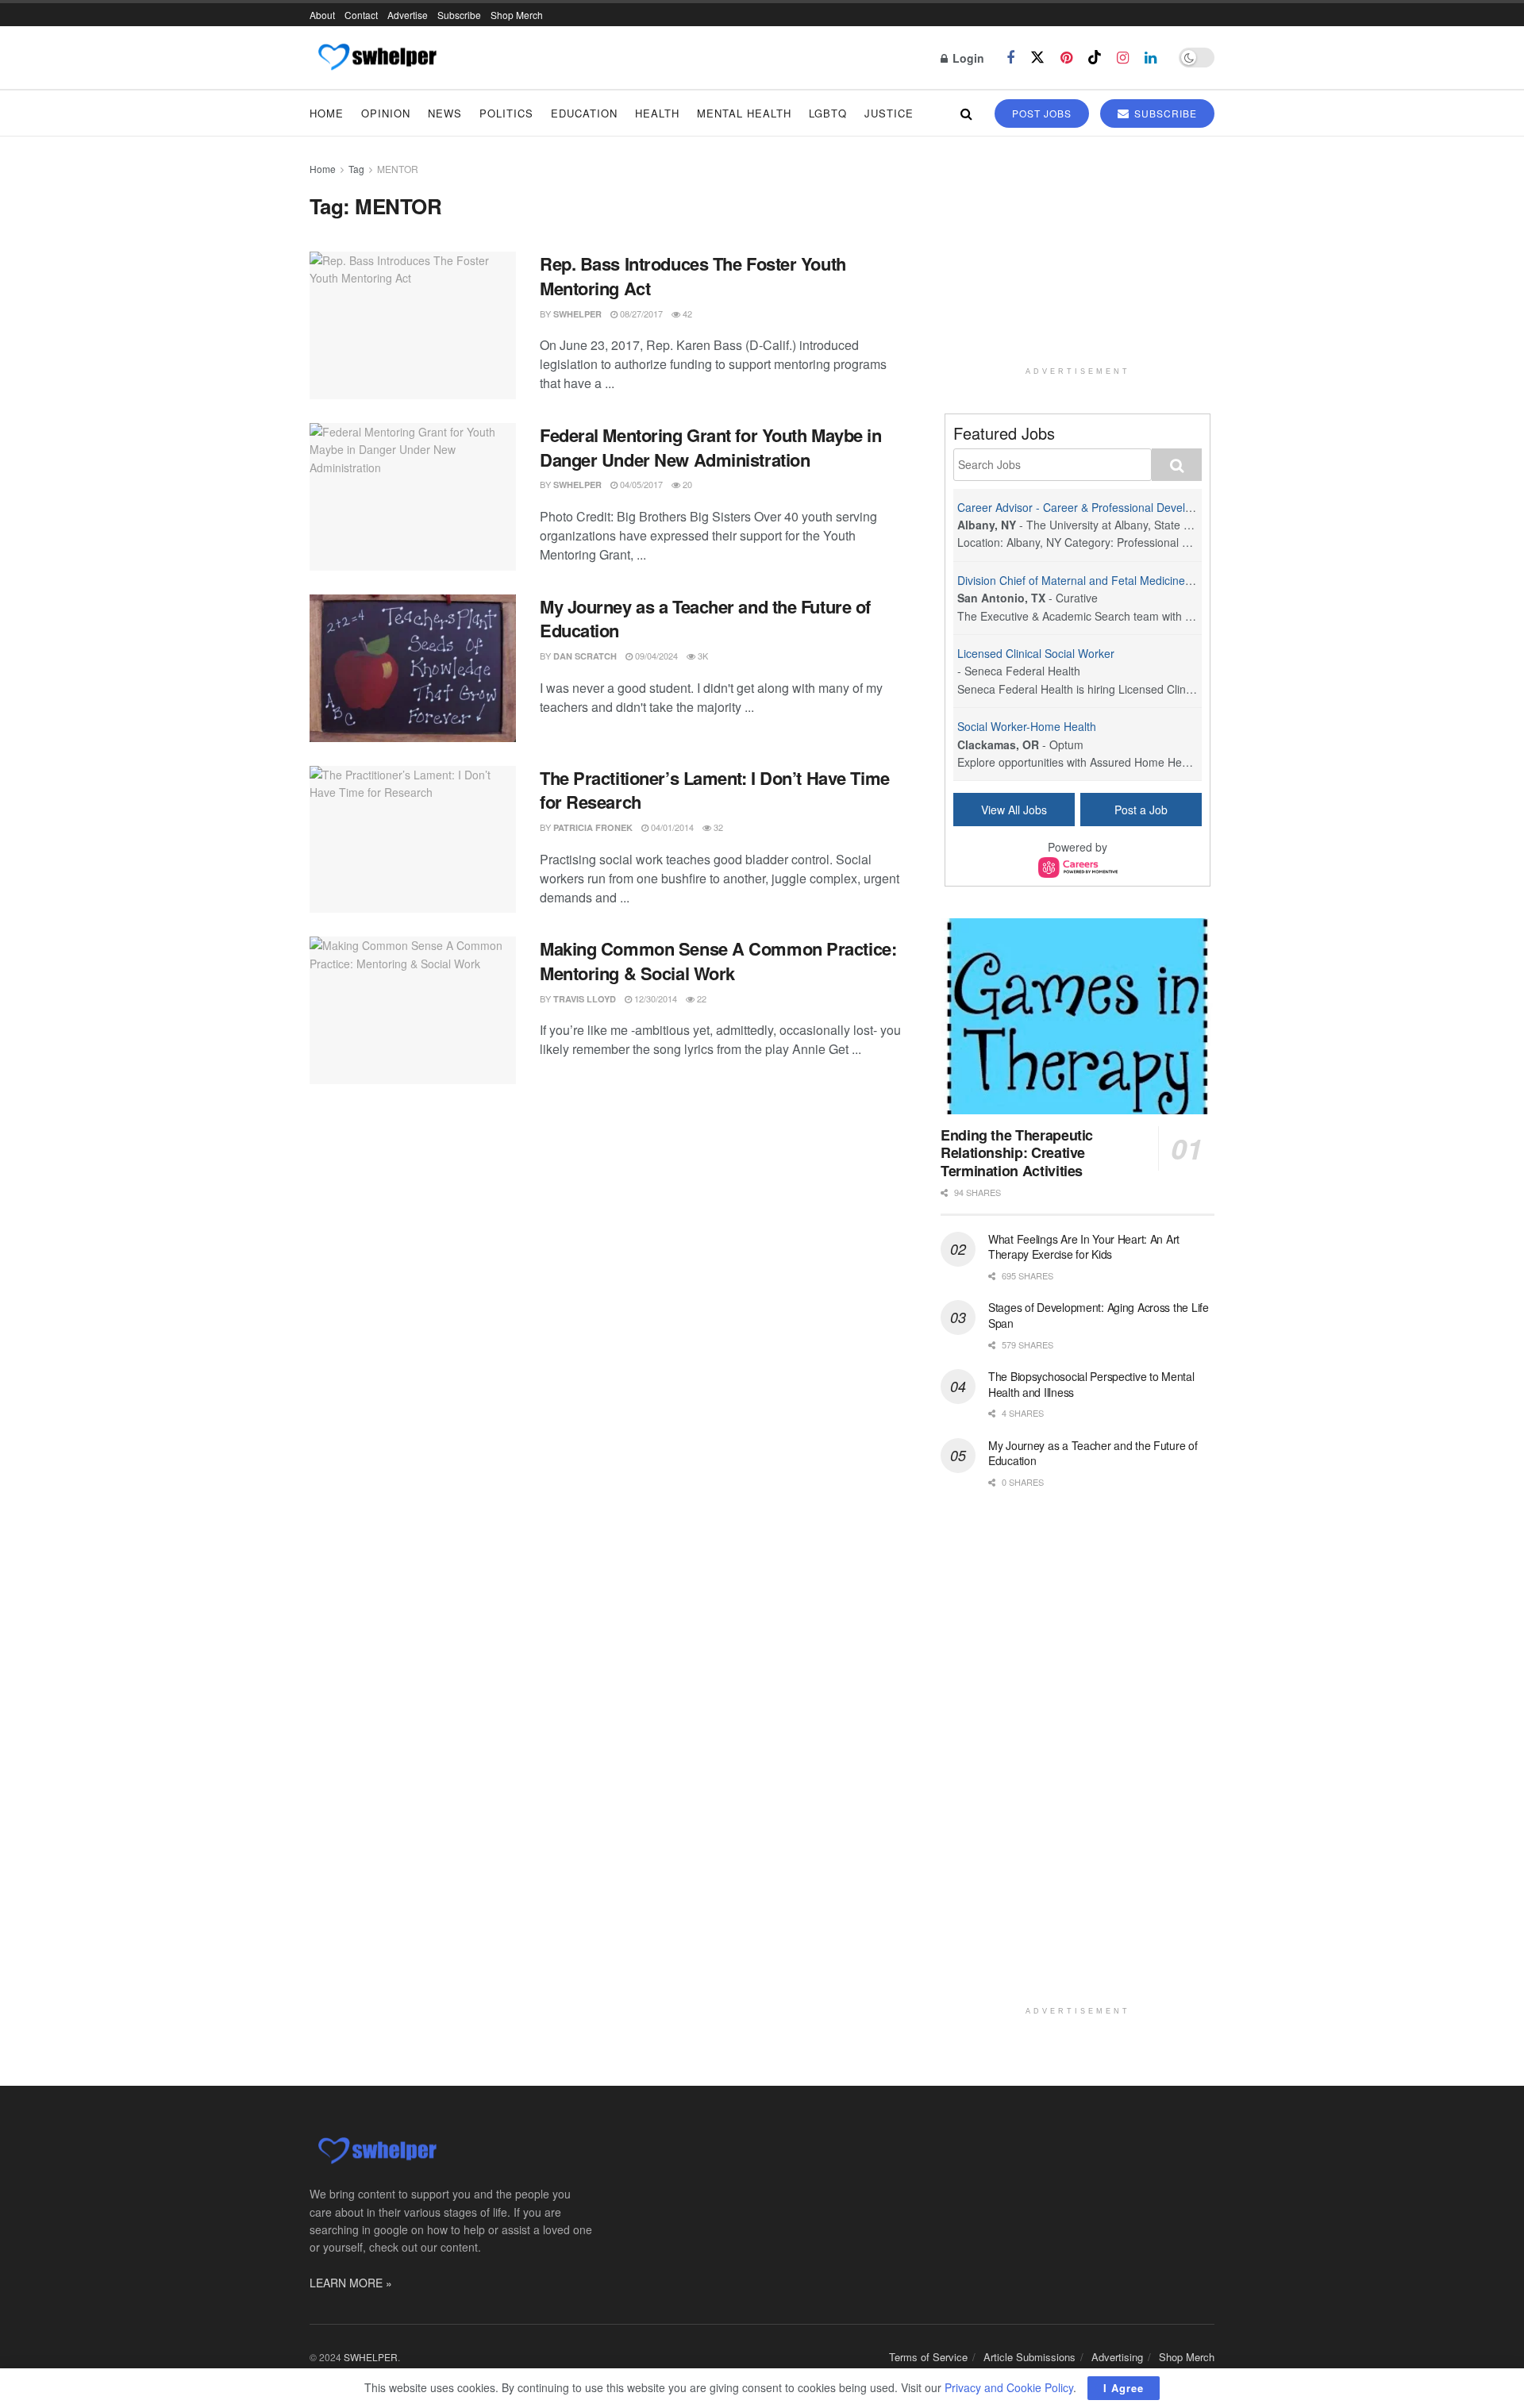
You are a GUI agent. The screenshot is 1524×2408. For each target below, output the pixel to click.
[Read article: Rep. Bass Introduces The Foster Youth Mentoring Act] (413, 325)
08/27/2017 (640, 314)
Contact (361, 15)
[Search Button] (966, 113)
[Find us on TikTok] (1095, 58)
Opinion (386, 113)
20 (686, 484)
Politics (506, 113)
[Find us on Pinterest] (1066, 58)
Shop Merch (517, 15)
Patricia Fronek (593, 827)
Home (327, 113)
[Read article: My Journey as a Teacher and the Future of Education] (413, 668)
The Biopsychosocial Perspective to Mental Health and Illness (1091, 1384)
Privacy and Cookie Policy (1009, 2387)
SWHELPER (577, 314)
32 (717, 827)
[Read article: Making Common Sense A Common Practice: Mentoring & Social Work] (413, 1010)
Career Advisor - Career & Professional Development (1090, 507)
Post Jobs (1042, 113)
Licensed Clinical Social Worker (1036, 653)
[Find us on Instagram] (1123, 58)
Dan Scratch (585, 656)
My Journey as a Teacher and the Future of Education (705, 619)
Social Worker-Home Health (1027, 726)
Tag (356, 169)
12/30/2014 (654, 998)
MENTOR (398, 169)
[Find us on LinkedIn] (1151, 58)
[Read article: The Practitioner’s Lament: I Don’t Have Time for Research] (413, 840)
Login (967, 58)
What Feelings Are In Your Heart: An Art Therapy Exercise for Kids (1084, 1247)
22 (700, 998)
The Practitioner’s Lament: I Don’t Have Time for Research (715, 790)
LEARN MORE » (351, 2283)
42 (686, 314)
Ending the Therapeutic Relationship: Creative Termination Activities (1017, 1153)
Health (657, 113)
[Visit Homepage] (377, 58)
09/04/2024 (655, 656)
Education (584, 113)
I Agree (1124, 2388)
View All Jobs (1014, 810)
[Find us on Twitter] (1037, 58)
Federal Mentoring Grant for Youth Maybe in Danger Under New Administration (711, 447)
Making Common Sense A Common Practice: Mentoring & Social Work (718, 961)
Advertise (408, 15)
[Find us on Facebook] (1010, 58)
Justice (889, 113)
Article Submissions (1029, 2357)
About (322, 15)
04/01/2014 (671, 827)
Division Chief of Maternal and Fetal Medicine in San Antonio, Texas (1128, 580)
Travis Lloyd (585, 999)
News (445, 113)
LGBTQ (828, 113)
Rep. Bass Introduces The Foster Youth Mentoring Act (693, 276)
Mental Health (744, 113)
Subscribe (459, 15)
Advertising (1117, 2357)
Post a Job (1141, 810)
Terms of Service (928, 2357)
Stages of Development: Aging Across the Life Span (1099, 1315)
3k (702, 656)
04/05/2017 (640, 484)
